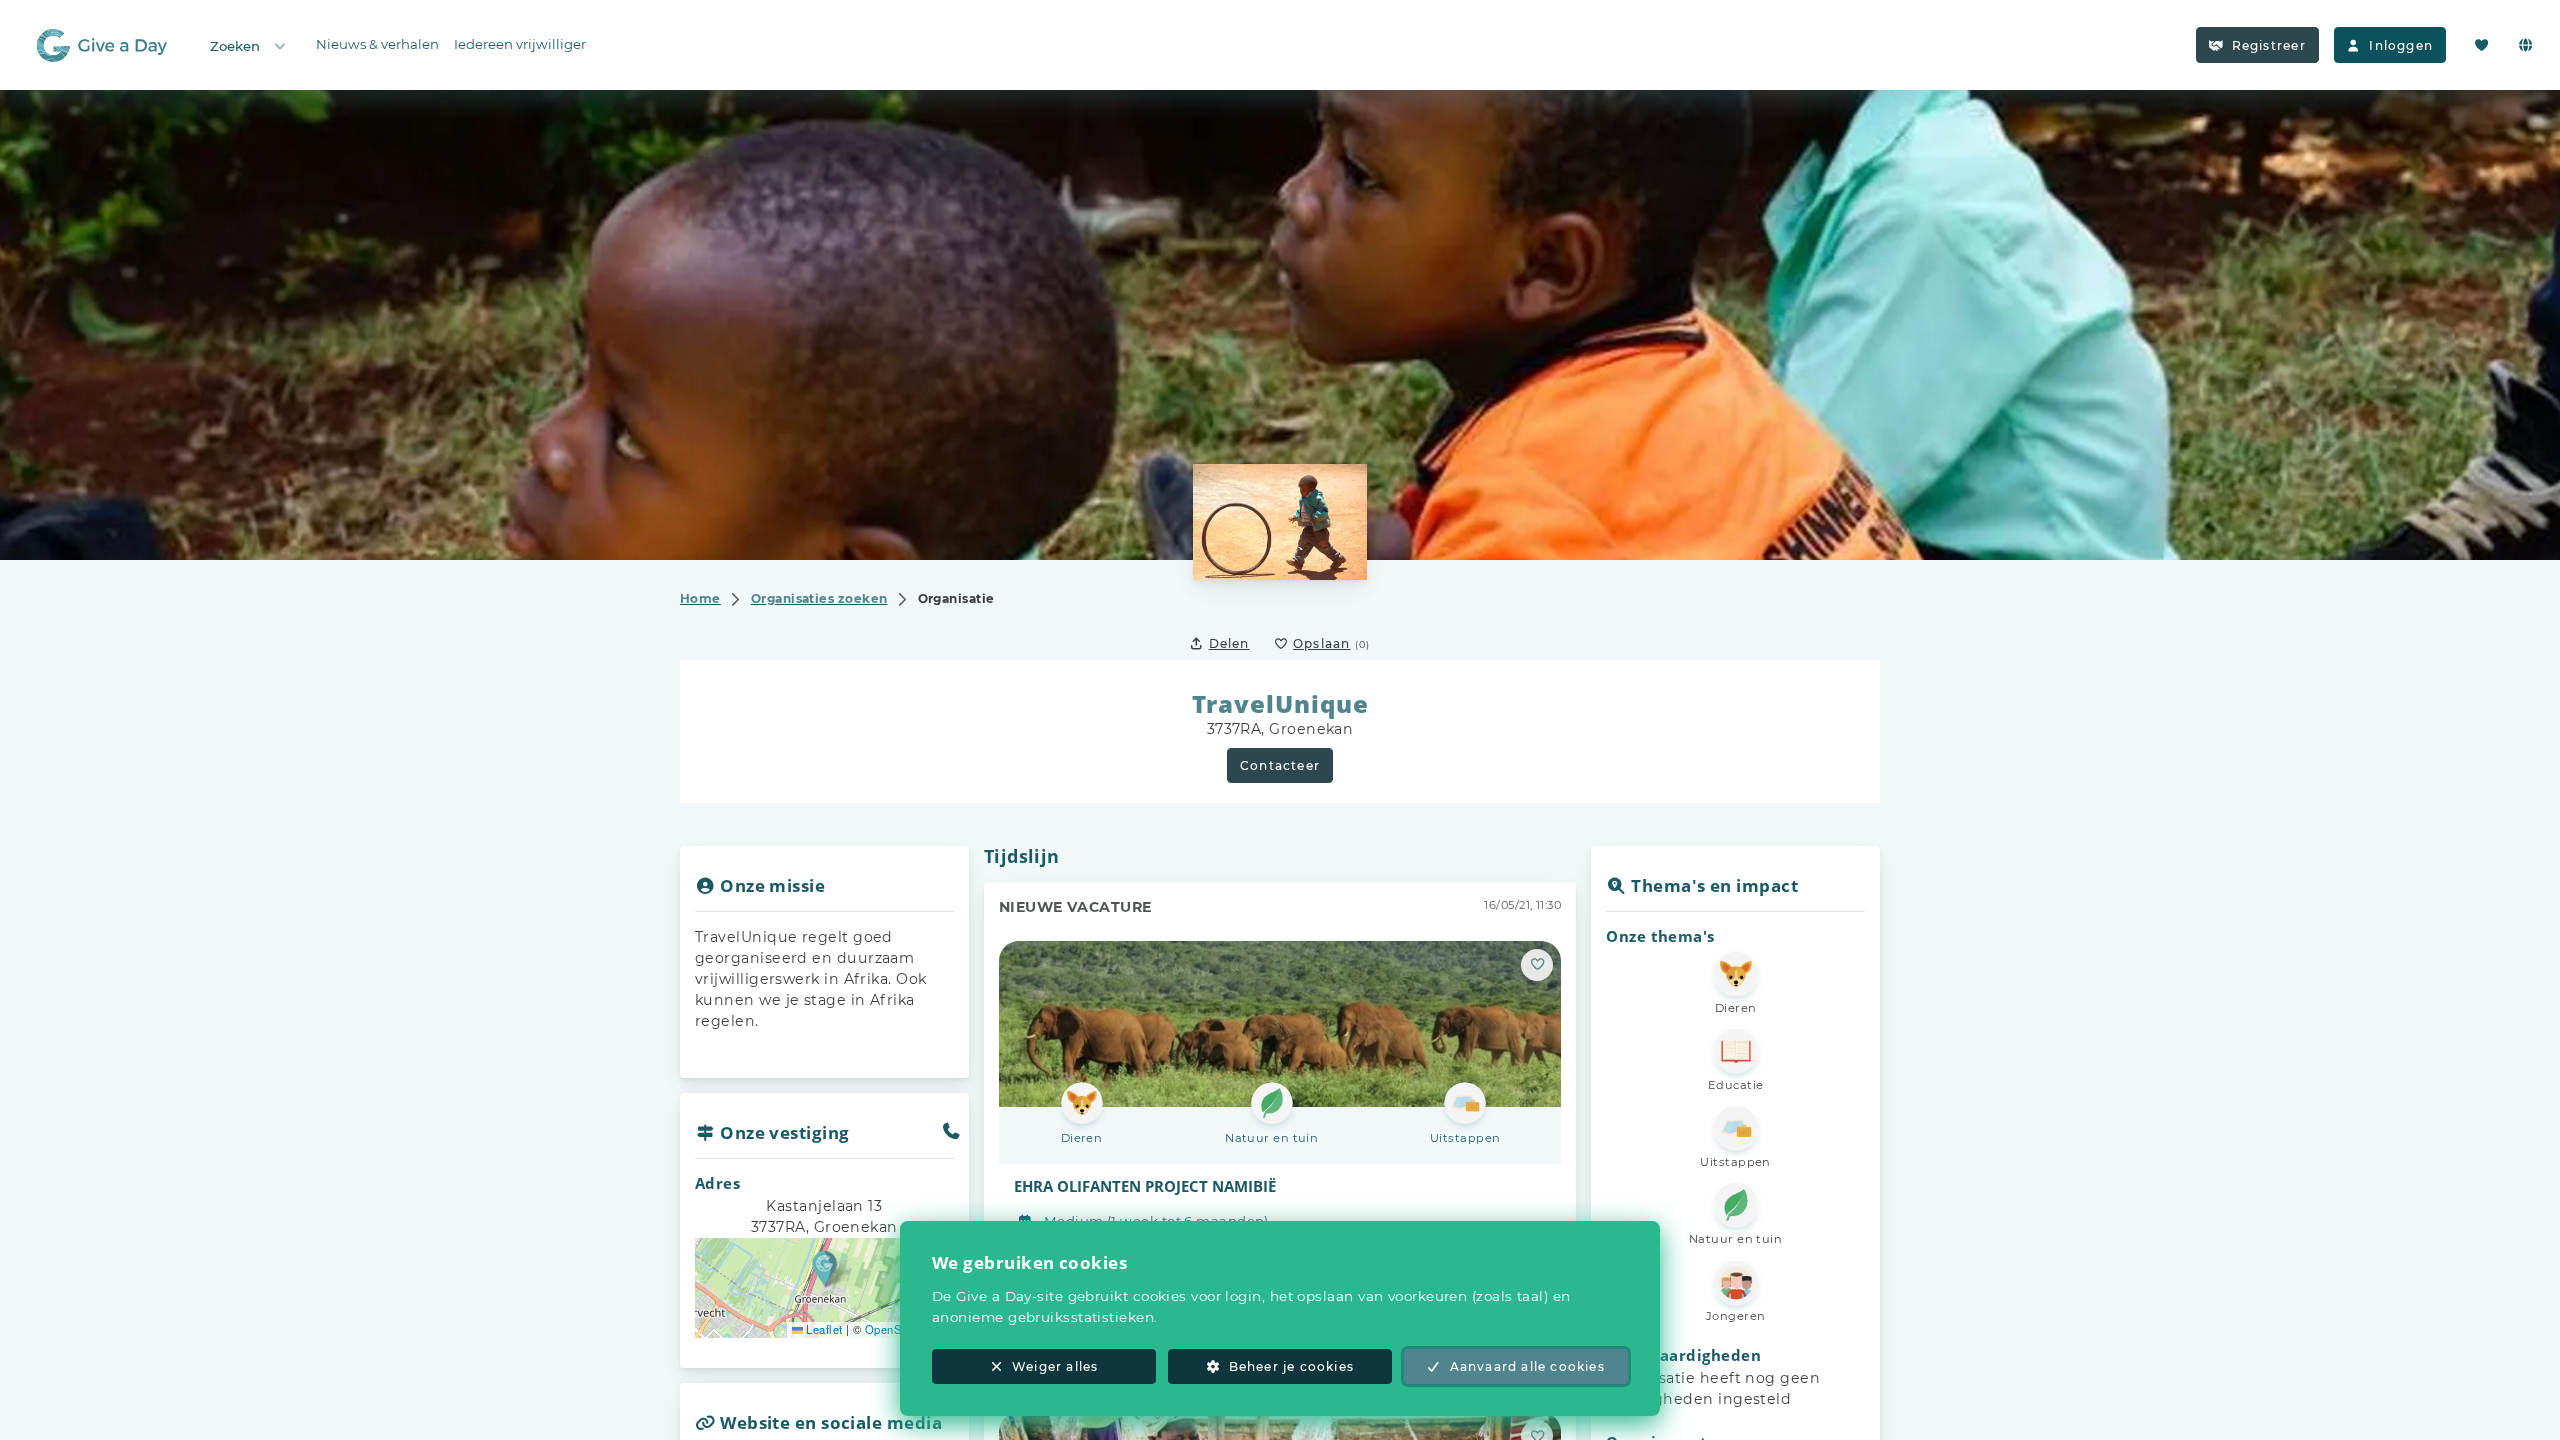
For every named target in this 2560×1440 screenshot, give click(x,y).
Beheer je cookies (1291, 1366)
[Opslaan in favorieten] (1537, 965)
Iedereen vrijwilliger (520, 44)
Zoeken (235, 46)
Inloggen (2401, 45)
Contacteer (1280, 765)
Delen (1229, 643)
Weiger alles (1055, 1366)
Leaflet (823, 1329)
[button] (824, 1267)
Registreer (2269, 45)
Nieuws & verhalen (377, 44)
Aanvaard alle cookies (1527, 1366)
